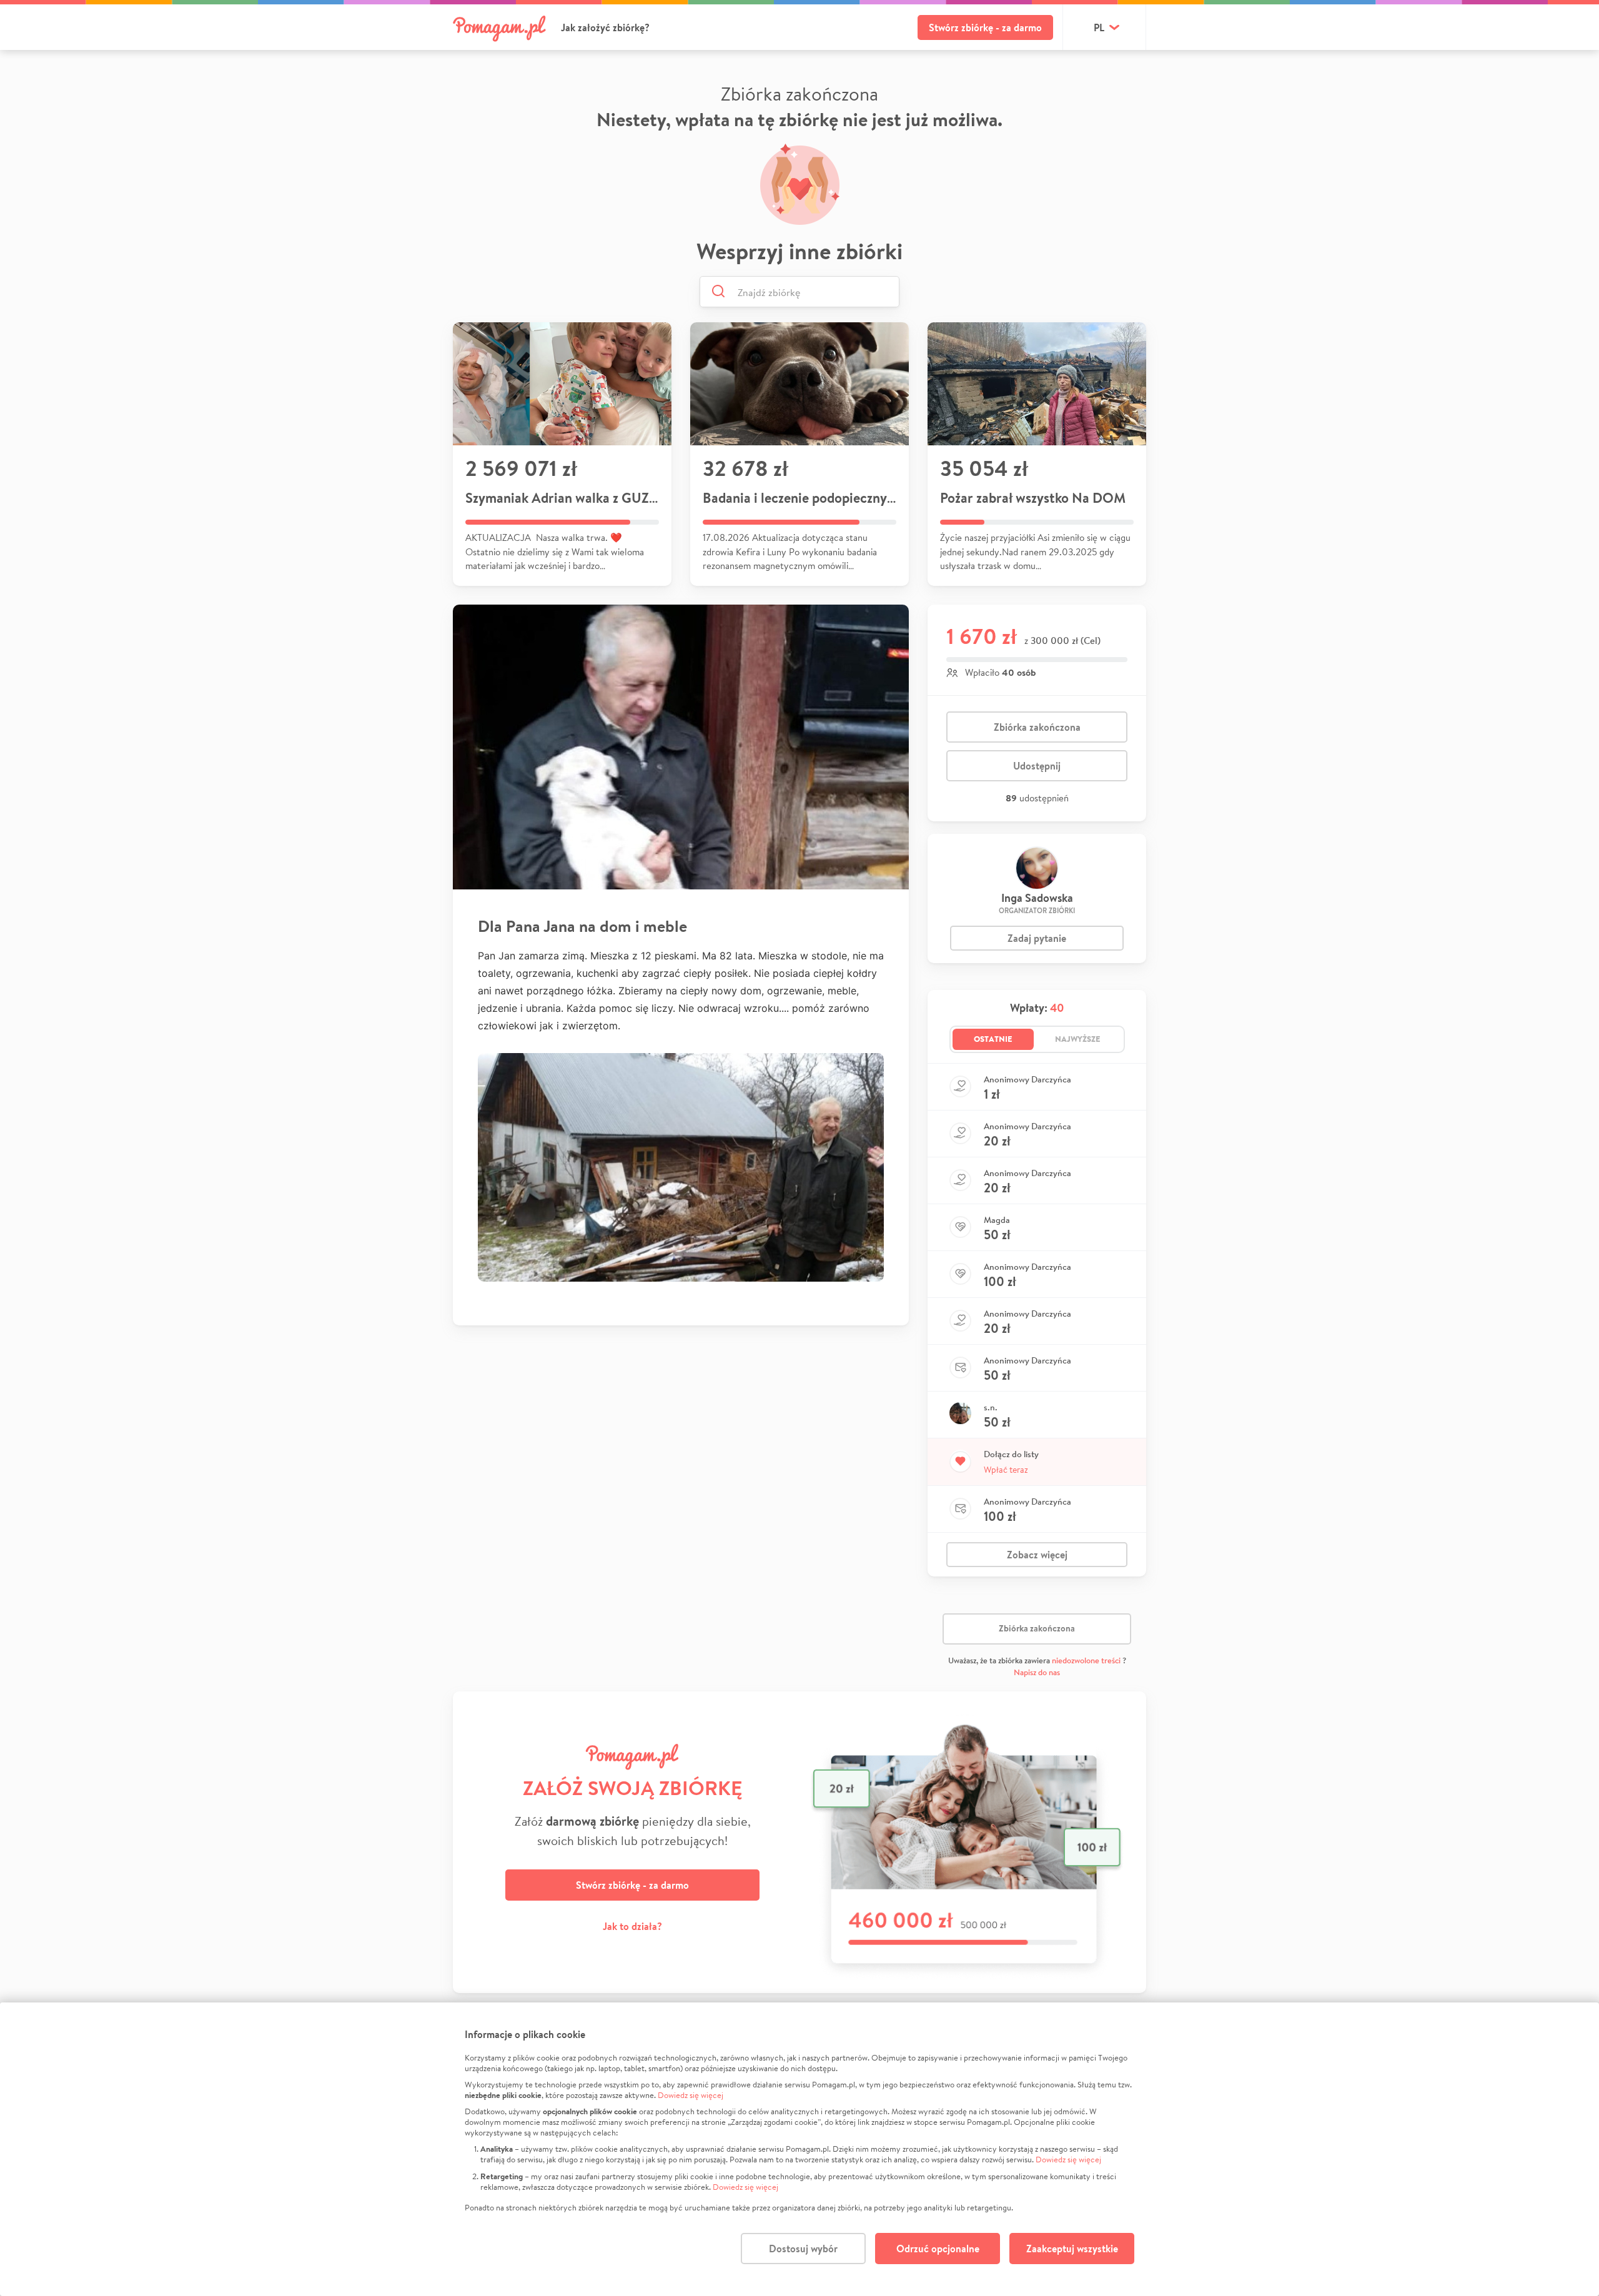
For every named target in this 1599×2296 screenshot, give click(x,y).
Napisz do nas (1037, 1672)
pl (1099, 27)
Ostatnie (993, 1039)
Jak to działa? (632, 1926)
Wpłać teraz (1006, 1470)
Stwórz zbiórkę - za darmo (985, 27)
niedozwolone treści (1086, 1660)
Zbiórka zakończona (1037, 727)
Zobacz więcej (1037, 1555)
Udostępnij (1037, 766)
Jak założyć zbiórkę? (605, 27)
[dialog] (799, 2149)
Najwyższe (1078, 1039)
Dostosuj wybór (803, 2249)
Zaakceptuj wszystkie (1072, 2249)
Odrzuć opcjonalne (938, 2249)
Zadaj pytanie (1037, 938)
